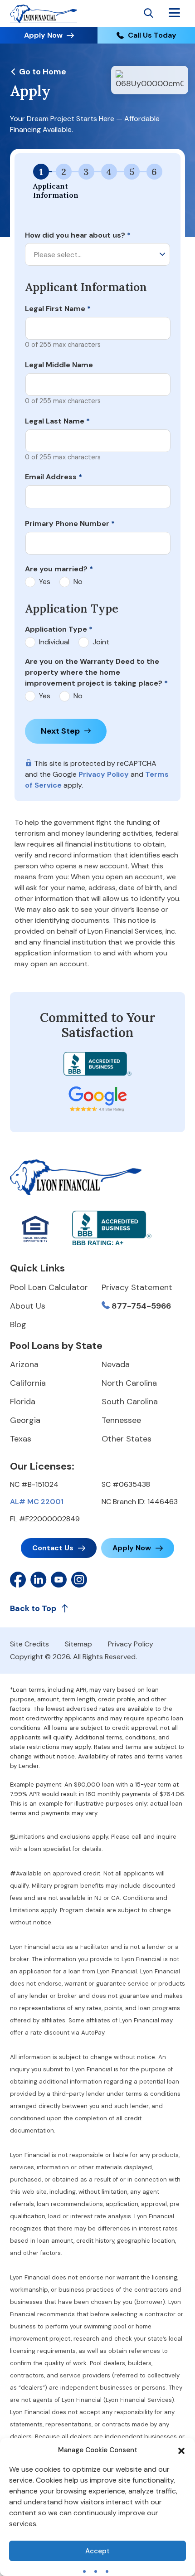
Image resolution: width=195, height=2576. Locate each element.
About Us (28, 1306)
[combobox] (97, 254)
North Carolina (129, 1383)
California (28, 1383)
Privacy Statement (137, 1287)
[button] (181, 2450)
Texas (21, 1439)
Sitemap (78, 1644)
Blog (18, 1325)
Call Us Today (152, 35)
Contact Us (53, 1548)
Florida (23, 1402)
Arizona (24, 1364)
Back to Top (33, 1608)
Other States (127, 1439)
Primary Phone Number (70, 523)
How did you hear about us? (78, 235)
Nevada (116, 1364)
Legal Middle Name (59, 365)
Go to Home (42, 72)
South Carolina (130, 1402)
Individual (54, 642)
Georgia (25, 1420)
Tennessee (121, 1420)
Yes (45, 582)
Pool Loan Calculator (49, 1287)
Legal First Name (58, 309)
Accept (97, 2551)
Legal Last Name (57, 421)
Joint (101, 642)
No (78, 582)
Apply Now (43, 35)
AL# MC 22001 (37, 1502)
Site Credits (29, 1644)
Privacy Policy (104, 774)
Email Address (54, 477)
